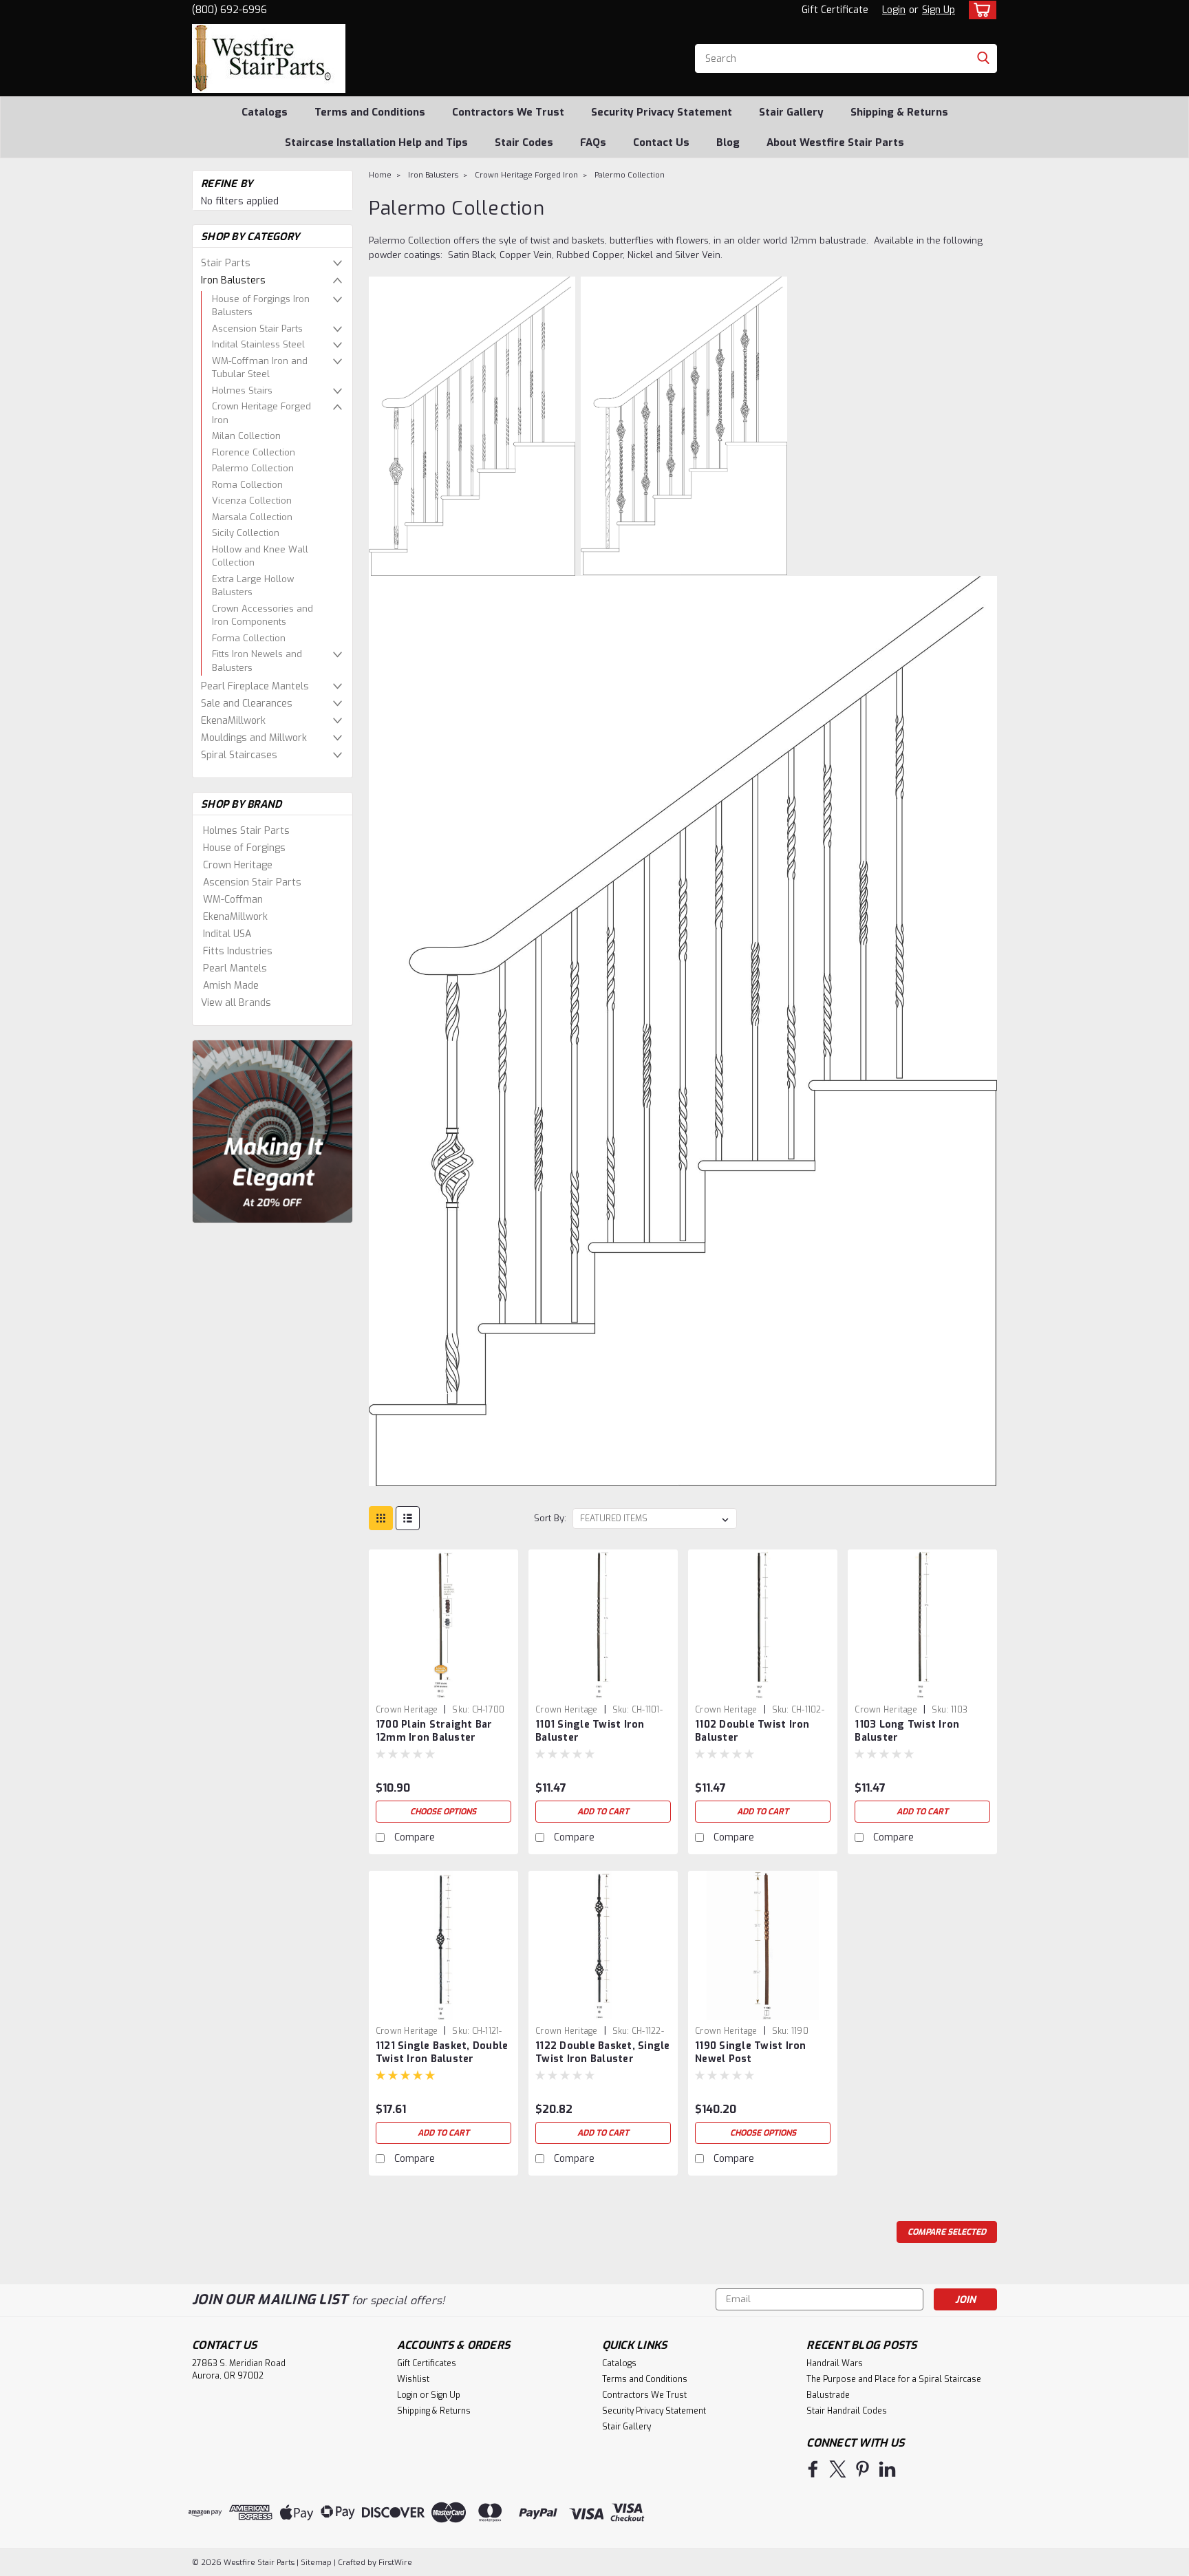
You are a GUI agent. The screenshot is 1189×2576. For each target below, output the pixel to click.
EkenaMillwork (233, 721)
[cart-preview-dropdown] (979, 10)
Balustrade (828, 2395)
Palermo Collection (253, 468)
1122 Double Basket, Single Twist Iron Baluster (603, 2052)
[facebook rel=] (813, 2469)
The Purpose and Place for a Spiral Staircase (894, 2379)
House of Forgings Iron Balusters (261, 306)
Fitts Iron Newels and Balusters (257, 661)
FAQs (593, 142)
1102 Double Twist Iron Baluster (752, 1731)
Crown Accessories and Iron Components (263, 615)
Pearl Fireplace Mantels (255, 686)
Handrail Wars (835, 2363)
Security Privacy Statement (662, 112)
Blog (728, 142)
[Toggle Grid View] (381, 1518)
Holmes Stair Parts (246, 831)
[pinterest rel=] (863, 2469)
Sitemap (316, 2563)
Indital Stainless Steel (258, 344)
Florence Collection (254, 452)
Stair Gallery (791, 112)
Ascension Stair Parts (257, 329)
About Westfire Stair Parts (835, 142)
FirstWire (394, 2563)
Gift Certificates (427, 2363)
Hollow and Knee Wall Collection (260, 556)
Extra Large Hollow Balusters (253, 586)
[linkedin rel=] (887, 2469)
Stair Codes (524, 142)
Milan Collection (246, 436)
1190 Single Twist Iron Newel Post (751, 2052)
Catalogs (265, 112)
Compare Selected (947, 2232)
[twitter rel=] (838, 2469)
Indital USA (227, 934)
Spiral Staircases (239, 755)
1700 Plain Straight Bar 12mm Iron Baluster (434, 1731)
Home (380, 175)
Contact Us (661, 142)
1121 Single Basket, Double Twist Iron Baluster (442, 2052)
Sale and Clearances (247, 704)
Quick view (443, 1688)
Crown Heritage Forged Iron (261, 413)
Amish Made (231, 986)
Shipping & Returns (899, 112)
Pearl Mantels (235, 968)
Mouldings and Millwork (254, 738)
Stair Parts (226, 263)
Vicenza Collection (252, 501)
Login (894, 10)
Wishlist (413, 2379)
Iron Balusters (233, 280)
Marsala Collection (252, 517)
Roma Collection (247, 485)
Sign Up (939, 10)
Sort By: (550, 1518)
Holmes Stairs (242, 390)
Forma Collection (249, 638)
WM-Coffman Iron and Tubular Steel (260, 368)
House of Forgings (244, 848)
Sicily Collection (246, 533)
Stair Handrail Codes (847, 2411)
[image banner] (272, 1131)
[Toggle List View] (408, 1518)
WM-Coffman (233, 900)
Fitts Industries (238, 951)
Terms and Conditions (370, 112)
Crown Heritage (238, 865)
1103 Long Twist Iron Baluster (907, 1731)
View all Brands (236, 1003)
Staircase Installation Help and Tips (376, 142)
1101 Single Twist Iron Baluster (590, 1731)
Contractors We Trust (508, 112)
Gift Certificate (835, 10)
